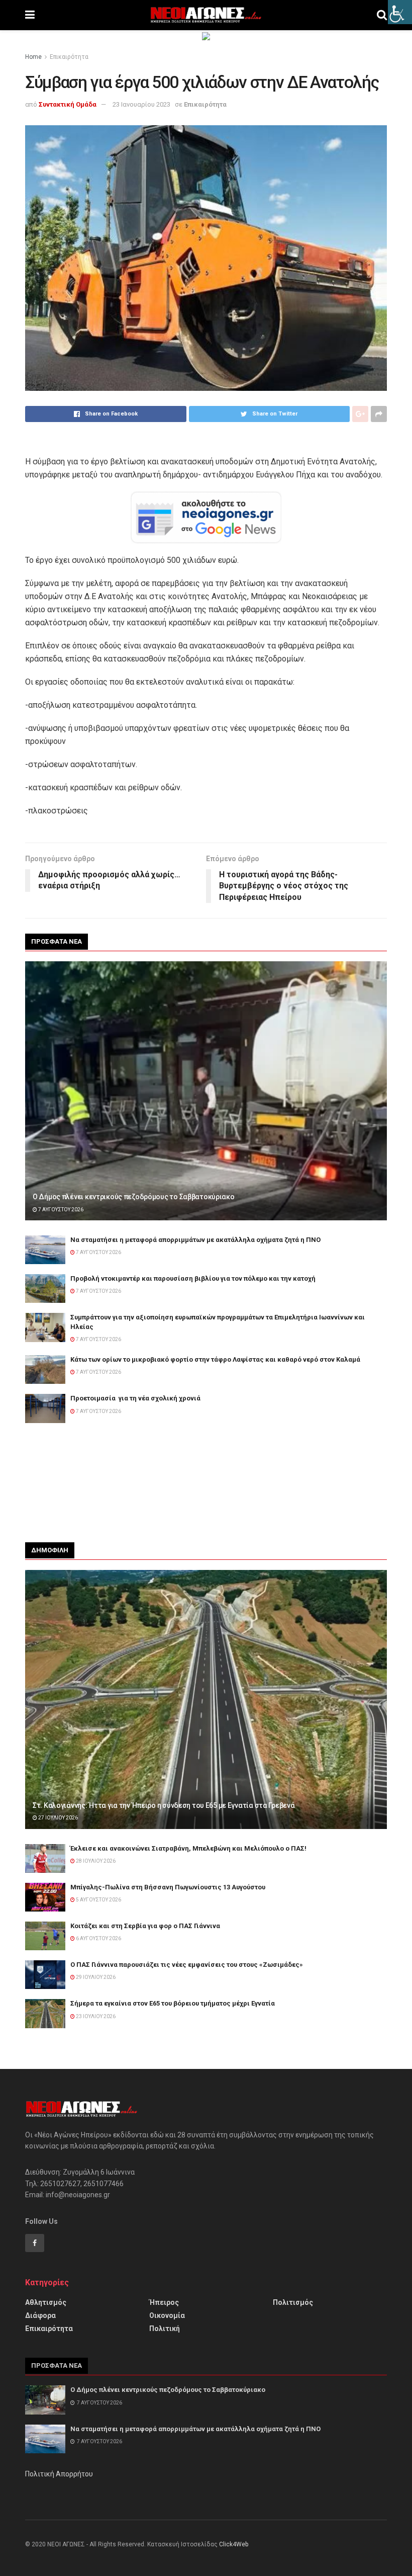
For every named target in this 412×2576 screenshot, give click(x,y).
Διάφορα (40, 2315)
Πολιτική (165, 2329)
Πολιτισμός (293, 2302)
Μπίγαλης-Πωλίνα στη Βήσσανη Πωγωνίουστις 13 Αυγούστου (168, 1887)
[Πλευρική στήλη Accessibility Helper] (400, 12)
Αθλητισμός (46, 2302)
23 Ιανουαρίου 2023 (141, 104)
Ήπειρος (164, 2302)
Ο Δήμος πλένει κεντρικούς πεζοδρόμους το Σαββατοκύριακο (134, 1197)
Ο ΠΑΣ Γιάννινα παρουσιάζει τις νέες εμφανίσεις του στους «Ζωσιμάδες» (187, 1965)
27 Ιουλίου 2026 (58, 1818)
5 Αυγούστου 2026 (98, 1900)
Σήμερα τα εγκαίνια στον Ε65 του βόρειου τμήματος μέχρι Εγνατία (173, 2003)
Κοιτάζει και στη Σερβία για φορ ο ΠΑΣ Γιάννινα (145, 1926)
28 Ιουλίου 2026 (95, 1861)
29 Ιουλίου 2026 (95, 1977)
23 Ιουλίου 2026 (95, 2016)
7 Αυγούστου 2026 (60, 1210)
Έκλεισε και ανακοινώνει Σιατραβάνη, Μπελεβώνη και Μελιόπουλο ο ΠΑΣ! (188, 1848)
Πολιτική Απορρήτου (59, 2474)
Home (33, 57)
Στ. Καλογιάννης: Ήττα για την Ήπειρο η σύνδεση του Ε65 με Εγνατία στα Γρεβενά (164, 1805)
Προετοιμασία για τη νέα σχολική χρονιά (135, 1398)
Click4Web (234, 2544)
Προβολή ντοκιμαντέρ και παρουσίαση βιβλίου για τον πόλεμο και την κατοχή (193, 1278)
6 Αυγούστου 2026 (98, 1938)
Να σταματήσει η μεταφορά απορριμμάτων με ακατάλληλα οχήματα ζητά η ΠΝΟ (195, 1240)
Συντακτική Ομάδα (68, 104)
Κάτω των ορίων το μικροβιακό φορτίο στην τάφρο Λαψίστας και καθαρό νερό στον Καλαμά (215, 1359)
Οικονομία (167, 2315)
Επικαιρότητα (69, 57)
